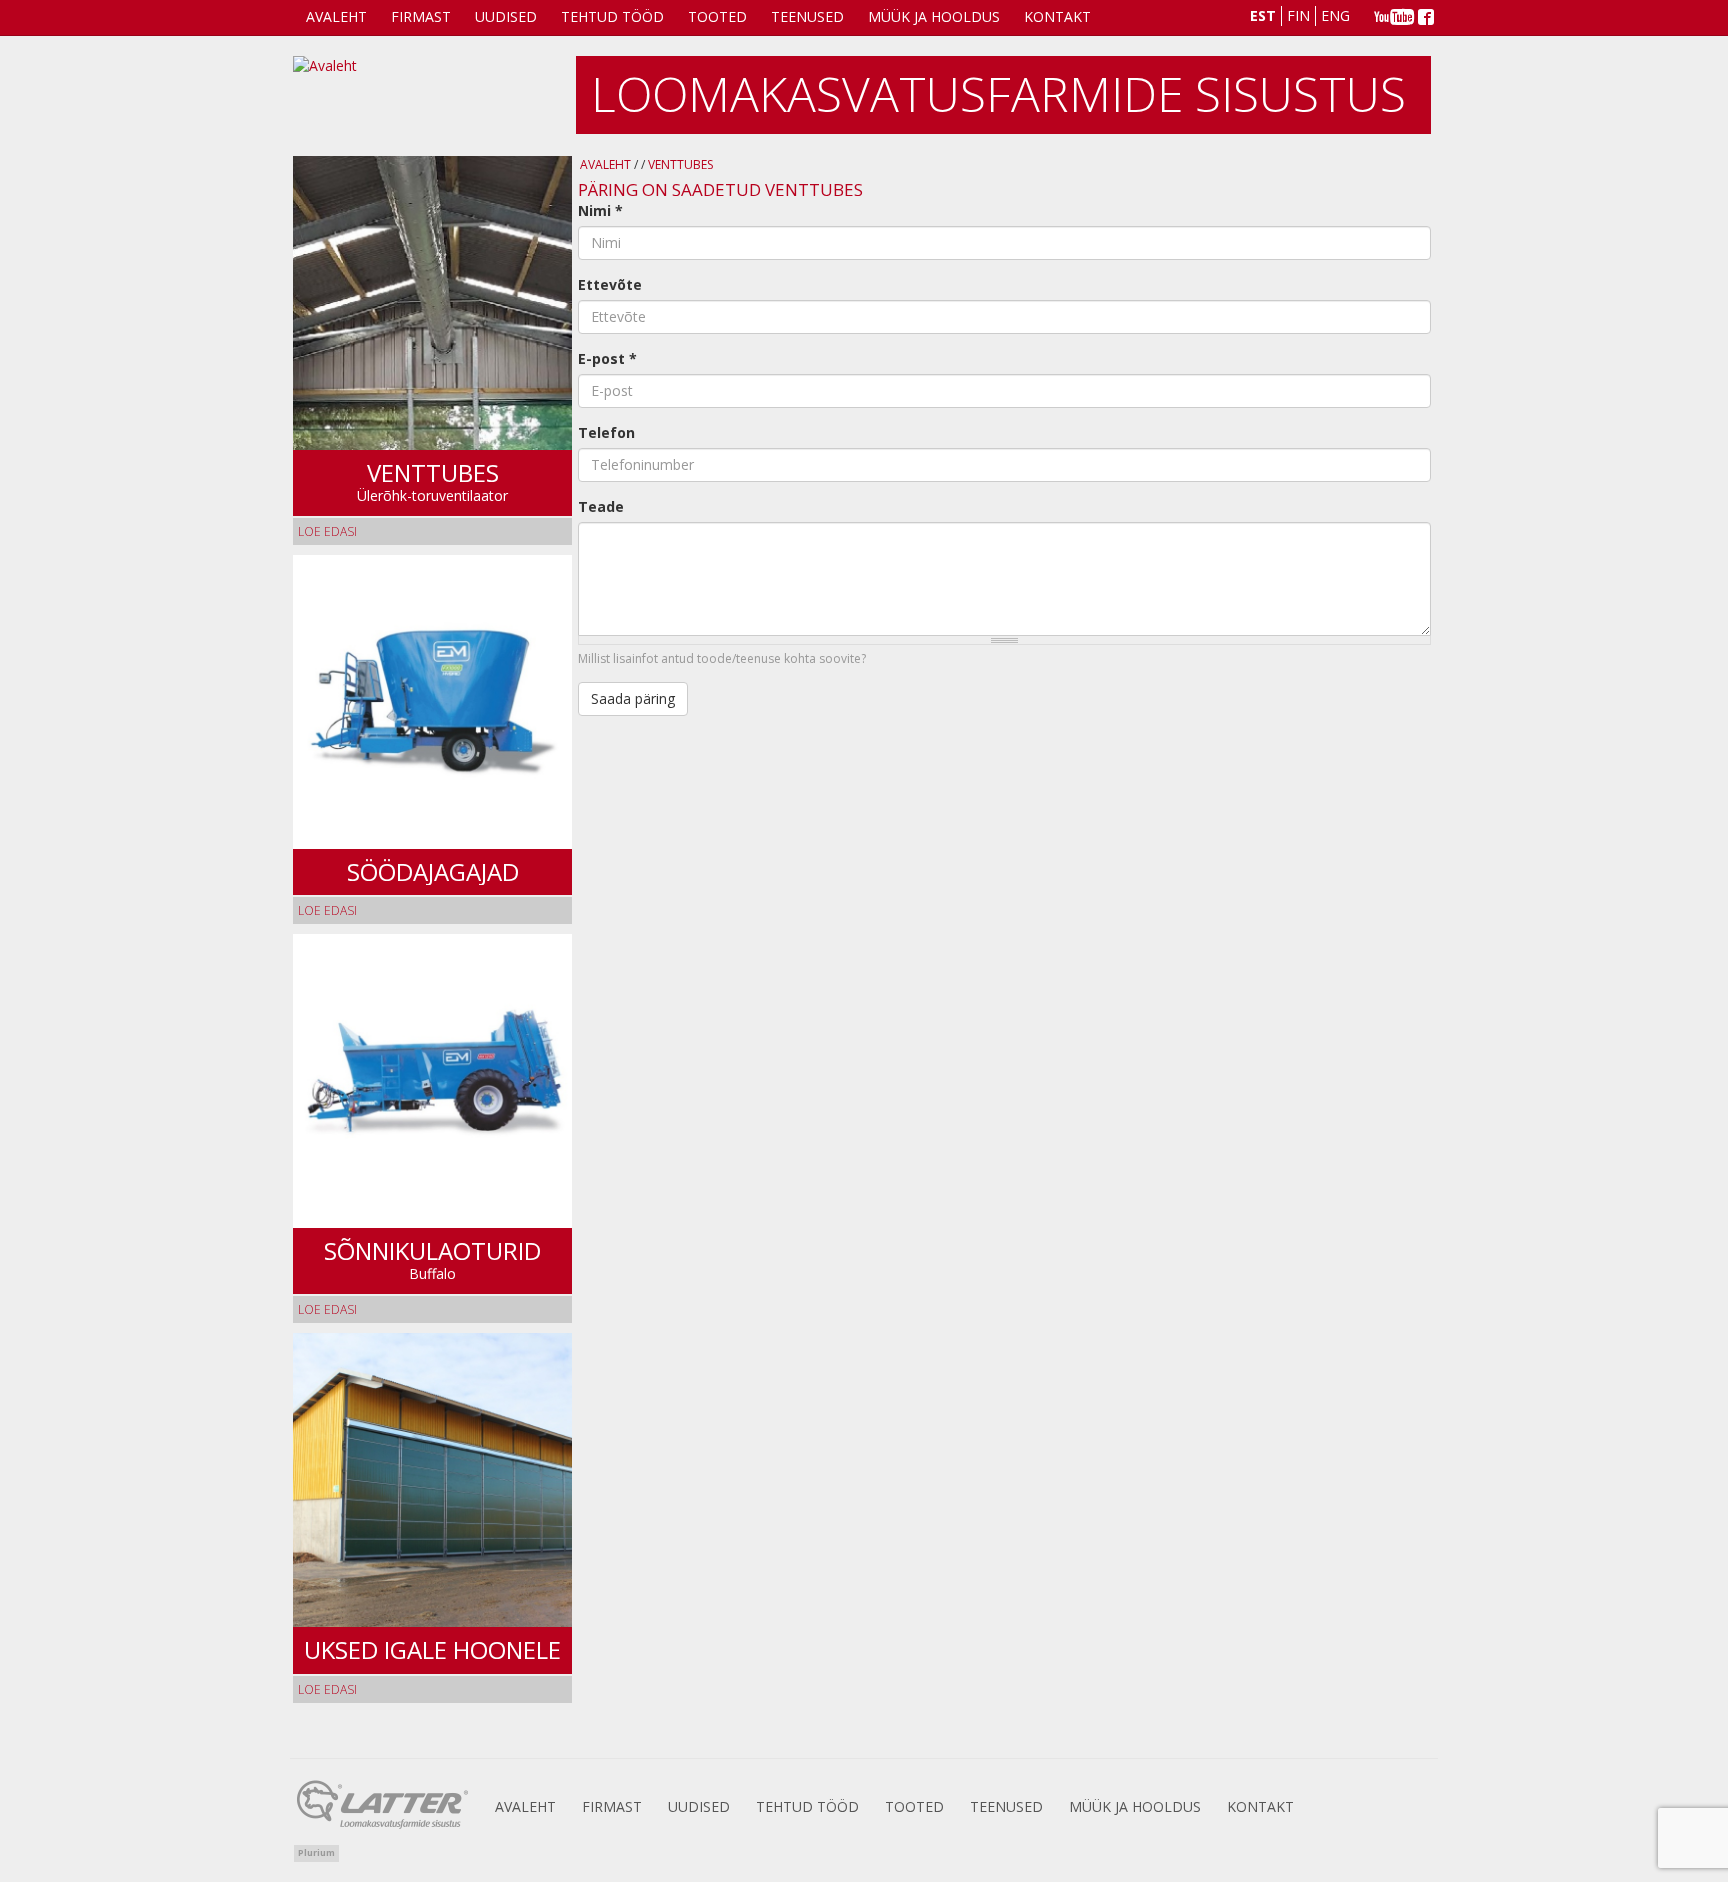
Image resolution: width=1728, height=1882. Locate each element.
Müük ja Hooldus (934, 16)
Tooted (717, 16)
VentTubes (680, 164)
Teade (601, 506)
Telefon (606, 432)
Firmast (421, 16)
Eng (1335, 15)
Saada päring (633, 698)
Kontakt (1057, 16)
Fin (1298, 15)
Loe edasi (327, 531)
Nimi (600, 210)
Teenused (807, 16)
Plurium (316, 1852)
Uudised (506, 16)
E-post (607, 358)
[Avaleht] (433, 96)
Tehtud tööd (612, 16)
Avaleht (336, 16)
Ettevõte (610, 284)
